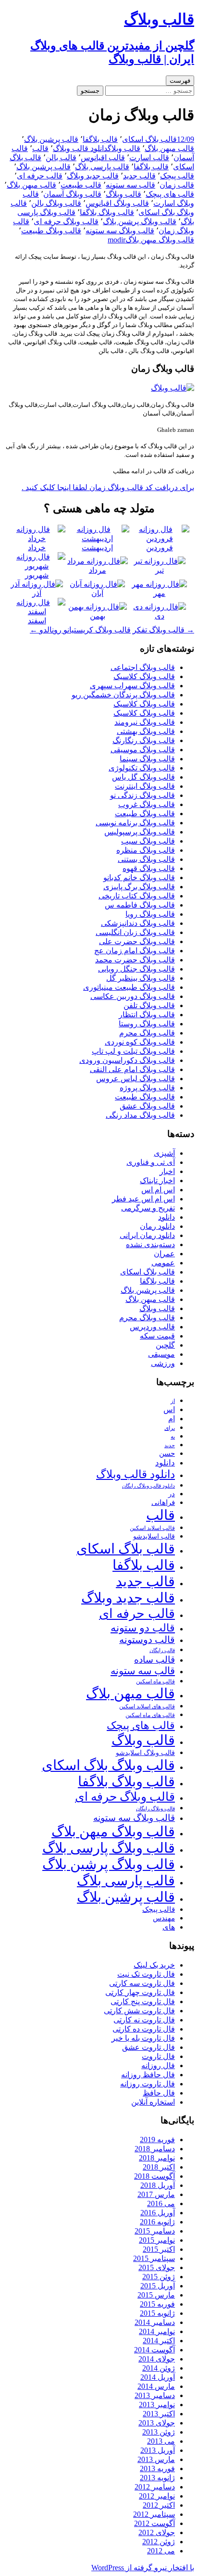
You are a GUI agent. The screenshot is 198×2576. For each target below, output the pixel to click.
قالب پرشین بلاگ (51, 139)
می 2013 (161, 2441)
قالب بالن (61, 158)
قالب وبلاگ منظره (146, 850)
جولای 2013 (157, 2423)
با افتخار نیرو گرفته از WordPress (143, 2568)
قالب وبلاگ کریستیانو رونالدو (80, 630)
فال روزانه (158, 2065)
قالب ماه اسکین (155, 1682)
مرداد (98, 570)
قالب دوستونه (147, 1640)
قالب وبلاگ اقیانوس (117, 203)
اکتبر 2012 (159, 2505)
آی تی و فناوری (151, 1162)
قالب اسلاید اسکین (152, 1528)
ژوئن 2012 (159, 2542)
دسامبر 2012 (155, 2487)
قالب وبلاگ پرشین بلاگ (140, 221)
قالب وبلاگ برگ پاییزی (139, 887)
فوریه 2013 (157, 2469)
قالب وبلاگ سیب (148, 841)
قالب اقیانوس (103, 158)
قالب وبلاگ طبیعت (51, 231)
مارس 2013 (156, 2459)
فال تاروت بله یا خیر (143, 2038)
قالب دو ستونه (143, 1628)
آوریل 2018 (158, 2185)
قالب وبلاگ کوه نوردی (140, 1042)
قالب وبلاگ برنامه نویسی (135, 823)
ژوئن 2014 (159, 2368)
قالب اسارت (149, 158)
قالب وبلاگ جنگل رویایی (136, 969)
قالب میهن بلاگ (169, 148)
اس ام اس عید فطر (143, 1199)
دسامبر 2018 (155, 2149)
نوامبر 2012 (157, 2496)
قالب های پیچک (170, 194)
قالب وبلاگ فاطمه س (140, 905)
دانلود (167, 1217)
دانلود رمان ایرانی (147, 1235)
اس (169, 1409)
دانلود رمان (157, 1226)
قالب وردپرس (152, 1327)
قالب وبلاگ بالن (56, 203)
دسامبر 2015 (155, 2231)
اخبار (167, 1171)
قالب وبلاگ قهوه (149, 868)
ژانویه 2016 (157, 2222)
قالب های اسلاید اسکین (147, 1707)
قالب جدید (139, 176)
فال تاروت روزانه (148, 2084)
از (173, 1401)
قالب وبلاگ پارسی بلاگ (109, 1848)
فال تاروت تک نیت (146, 1974)
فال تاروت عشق (148, 2047)
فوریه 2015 (157, 2304)
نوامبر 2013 (157, 2405)
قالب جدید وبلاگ (93, 176)
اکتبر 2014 (159, 2341)
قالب (40, 148)
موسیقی (161, 1354)
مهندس (164, 1918)
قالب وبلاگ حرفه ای (66, 221)
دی (160, 616)
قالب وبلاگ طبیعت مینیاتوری (129, 987)
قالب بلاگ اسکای (149, 139)
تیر (160, 570)
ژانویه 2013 (157, 2478)
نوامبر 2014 (157, 2331)
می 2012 (161, 2551)
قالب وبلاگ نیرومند (145, 722)
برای (170, 1428)
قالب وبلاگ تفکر (163, 630)
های (169, 1927)
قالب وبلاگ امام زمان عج (135, 951)
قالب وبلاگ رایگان (155, 1808)
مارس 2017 (156, 2194)
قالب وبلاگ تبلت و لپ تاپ (133, 1051)
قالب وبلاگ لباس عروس (136, 1079)
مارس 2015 (156, 2295)
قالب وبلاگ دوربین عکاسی (133, 996)
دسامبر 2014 (155, 2322)
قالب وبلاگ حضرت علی (137, 941)
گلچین (165, 1345)
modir (117, 240)
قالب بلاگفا (100, 139)
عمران (164, 1254)
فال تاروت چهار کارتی (140, 1992)
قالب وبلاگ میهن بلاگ (160, 240)
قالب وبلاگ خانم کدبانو (139, 878)
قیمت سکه (157, 1336)
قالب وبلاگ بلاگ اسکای (108, 1765)
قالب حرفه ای (40, 176)
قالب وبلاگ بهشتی (146, 731)
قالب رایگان (162, 1650)
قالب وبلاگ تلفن (149, 1005)
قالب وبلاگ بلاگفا (107, 212)
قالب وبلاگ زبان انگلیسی (135, 932)
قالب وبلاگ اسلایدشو (145, 1753)
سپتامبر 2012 (154, 2514)
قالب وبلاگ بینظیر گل (141, 978)
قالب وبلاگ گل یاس (143, 777)
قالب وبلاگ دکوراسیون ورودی (127, 1060)
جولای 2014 (157, 2359)
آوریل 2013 (158, 2450)
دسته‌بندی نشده (150, 1244)
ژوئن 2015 (159, 2277)
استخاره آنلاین (153, 2102)
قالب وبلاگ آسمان (72, 194)
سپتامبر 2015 (154, 2258)
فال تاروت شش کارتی (139, 2011)
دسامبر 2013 (155, 2395)
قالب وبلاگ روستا (147, 1024)
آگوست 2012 (155, 2523)
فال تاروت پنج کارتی (143, 2001)
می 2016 (161, 2203)
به (173, 1437)
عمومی (163, 1263)
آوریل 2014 (158, 2377)
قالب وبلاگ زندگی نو (142, 795)
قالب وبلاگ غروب (147, 804)
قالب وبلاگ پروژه (147, 1088)
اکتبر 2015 (159, 2249)
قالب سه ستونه (130, 185)
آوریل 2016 (158, 2213)
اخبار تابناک (157, 1181)
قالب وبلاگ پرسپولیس (140, 832)
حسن (167, 1453)
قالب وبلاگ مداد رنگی (140, 1115)
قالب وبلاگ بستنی (146, 859)
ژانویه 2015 (157, 2313)
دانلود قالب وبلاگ (80, 148)
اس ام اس (158, 1190)
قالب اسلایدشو (154, 1536)
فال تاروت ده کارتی (144, 2029)
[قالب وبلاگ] (173, 388)
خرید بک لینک (154, 1965)
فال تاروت (158, 2056)
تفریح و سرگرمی (148, 1208)
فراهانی (163, 1503)
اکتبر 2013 (159, 2414)
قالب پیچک (177, 176)
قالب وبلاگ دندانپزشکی (138, 923)
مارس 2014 (156, 2386)
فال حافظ (159, 2093)
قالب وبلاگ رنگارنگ (144, 740)
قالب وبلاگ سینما (147, 759)
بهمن (98, 616)
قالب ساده (155, 1660)
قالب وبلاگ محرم (147, 1033)
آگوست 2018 (155, 2176)
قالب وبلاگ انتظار (147, 1015)
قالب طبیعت (81, 185)
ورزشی (163, 1363)
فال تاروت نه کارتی (144, 2020)
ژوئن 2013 (159, 2432)
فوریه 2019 (157, 2140)
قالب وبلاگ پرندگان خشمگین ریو (123, 695)
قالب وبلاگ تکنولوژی (142, 768)
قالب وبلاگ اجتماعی (143, 667)
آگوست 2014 (155, 2350)
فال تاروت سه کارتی (142, 1983)
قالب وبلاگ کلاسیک (144, 676)
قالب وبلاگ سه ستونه (120, 231)
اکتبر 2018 (159, 2167)
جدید (170, 1446)
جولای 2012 (157, 2532)
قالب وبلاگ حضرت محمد (135, 960)
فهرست (180, 81)
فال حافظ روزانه (148, 2075)
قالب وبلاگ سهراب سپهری (132, 686)
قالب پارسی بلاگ (102, 167)
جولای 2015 (157, 2267)
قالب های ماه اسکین (150, 1715)
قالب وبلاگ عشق (147, 1106)
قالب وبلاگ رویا (150, 914)
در (172, 1494)
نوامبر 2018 (157, 2158)
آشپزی (164, 1153)
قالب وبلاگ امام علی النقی (132, 1069)
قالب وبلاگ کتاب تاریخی (137, 896)
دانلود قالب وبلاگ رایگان (148, 1486)
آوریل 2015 (158, 2286)
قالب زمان (177, 185)
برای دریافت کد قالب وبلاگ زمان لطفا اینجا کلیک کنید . (108, 487)
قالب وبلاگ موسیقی (143, 750)
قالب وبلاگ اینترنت (145, 786)
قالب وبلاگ (124, 148)
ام (172, 1419)
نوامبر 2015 (157, 2240)
